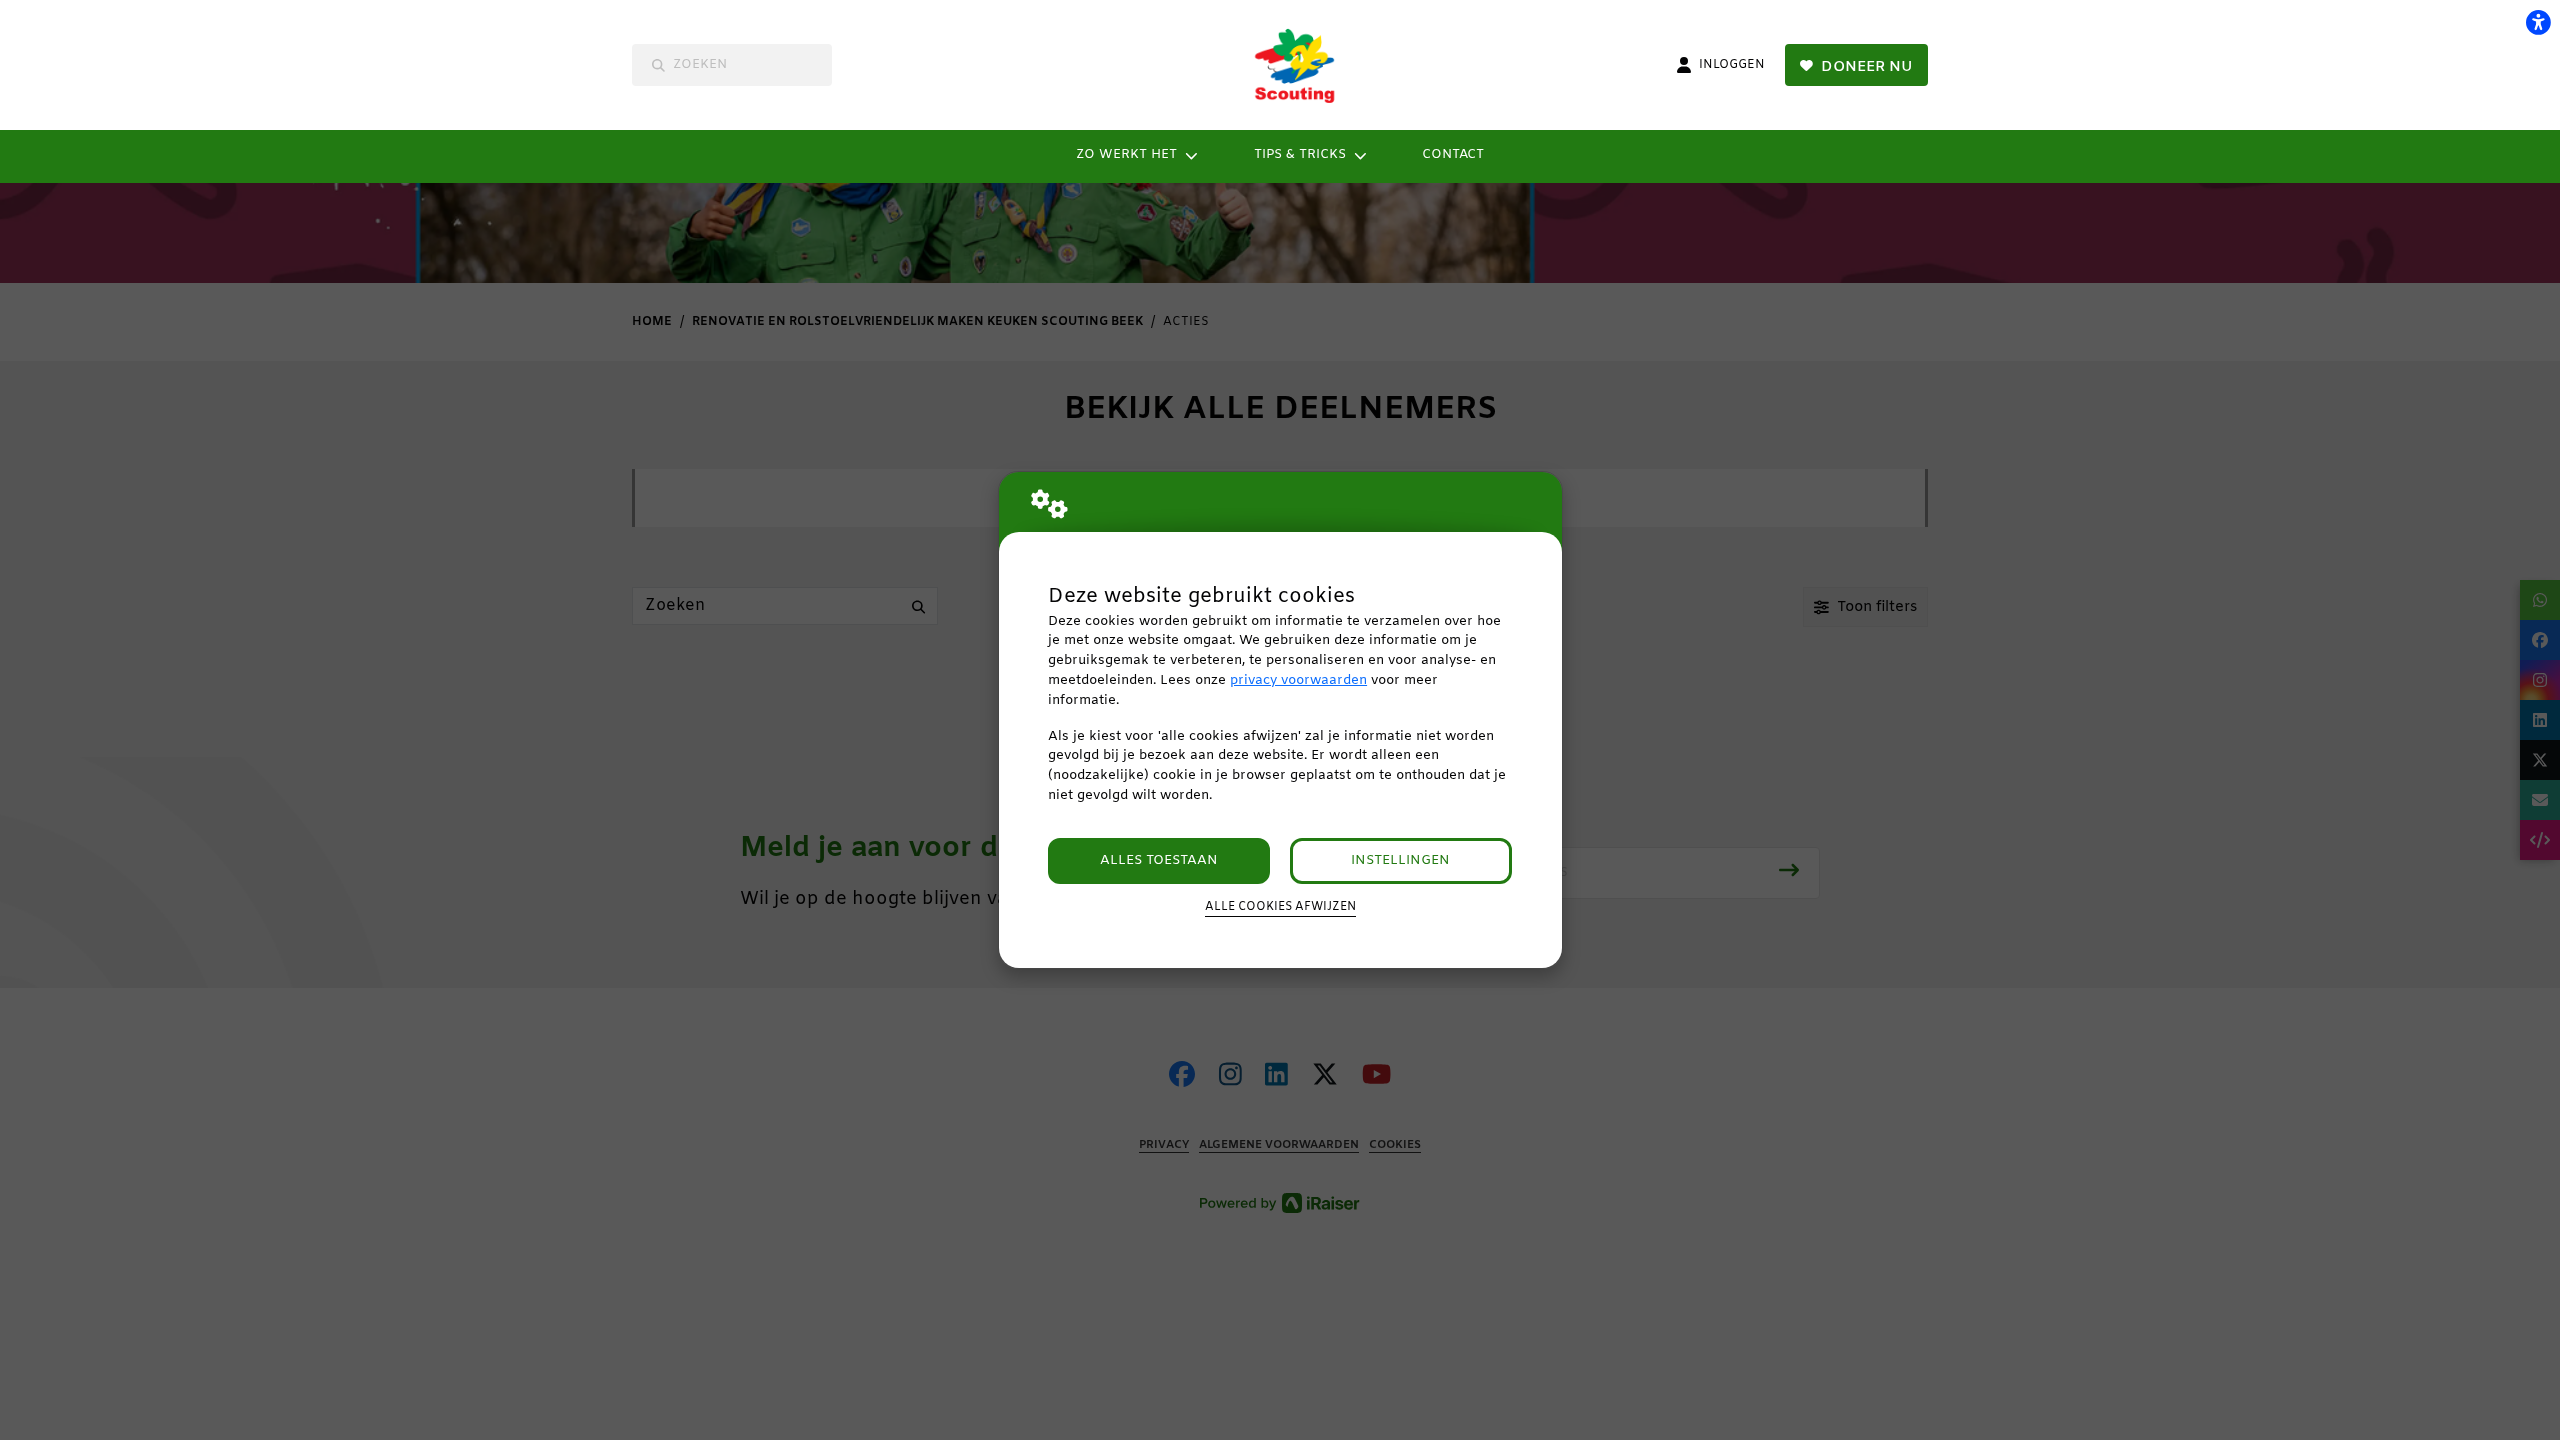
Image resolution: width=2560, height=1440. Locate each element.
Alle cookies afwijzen (1280, 907)
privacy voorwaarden (1298, 680)
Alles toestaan (1159, 860)
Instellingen (1400, 860)
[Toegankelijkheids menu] (2538, 22)
